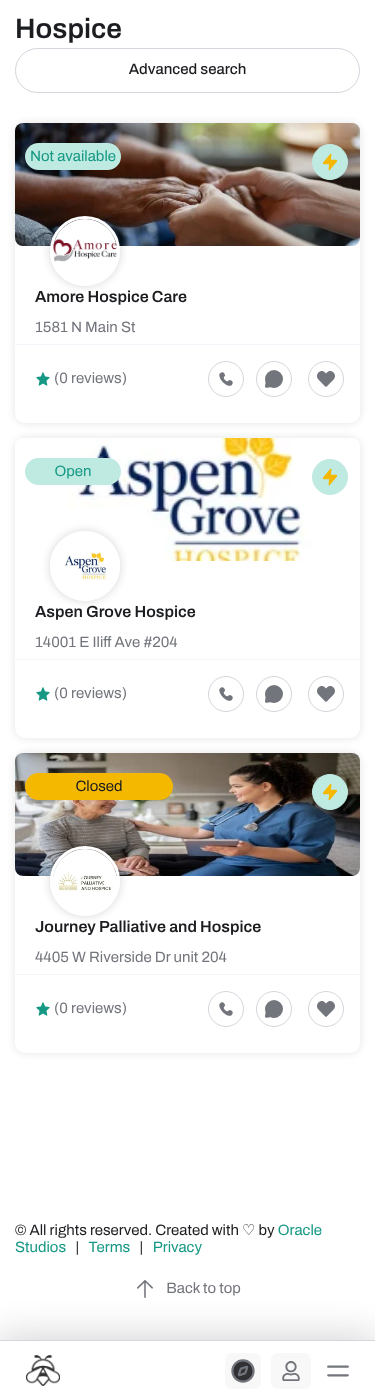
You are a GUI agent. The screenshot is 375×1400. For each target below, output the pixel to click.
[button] (338, 1371)
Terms (110, 1248)
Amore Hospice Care (111, 297)
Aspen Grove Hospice (115, 612)
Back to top (203, 1289)
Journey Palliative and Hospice (148, 927)
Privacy (179, 1248)
